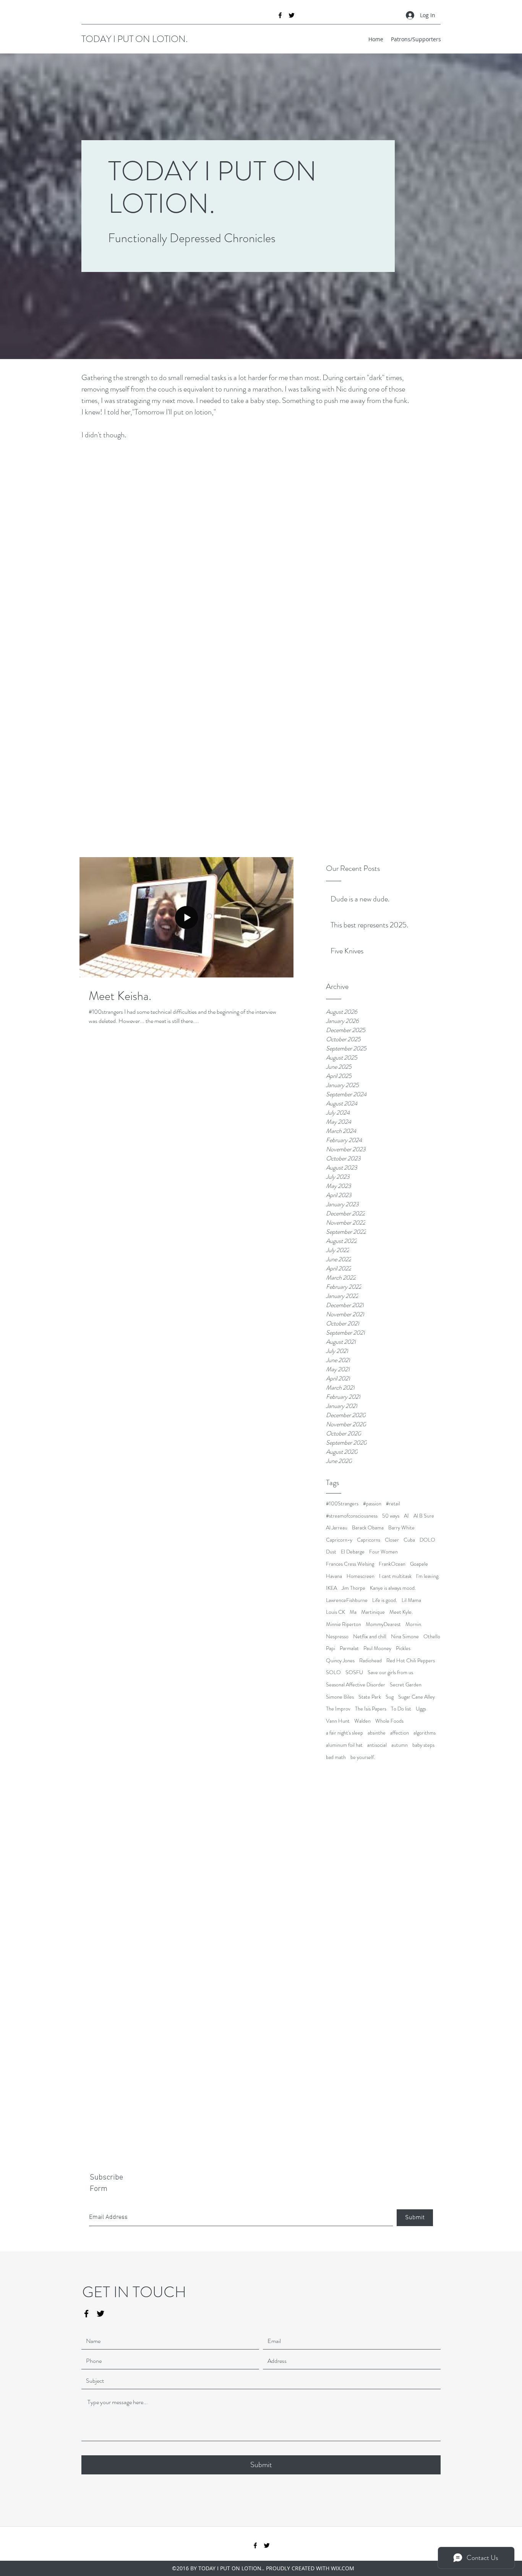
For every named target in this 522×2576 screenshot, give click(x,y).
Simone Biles (340, 1697)
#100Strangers (342, 1504)
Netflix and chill (370, 1637)
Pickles (403, 1648)
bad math (336, 1757)
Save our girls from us (390, 1672)
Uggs (421, 1709)
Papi (331, 1648)
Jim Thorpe (353, 1588)
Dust (331, 1552)
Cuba (409, 1540)
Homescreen (361, 1576)
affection (400, 1733)
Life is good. (385, 1600)
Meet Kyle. (401, 1612)
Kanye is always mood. (393, 1588)
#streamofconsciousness (352, 1516)
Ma (353, 1612)
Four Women (383, 1552)
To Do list (401, 1709)
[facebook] (280, 15)
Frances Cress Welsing (350, 1564)
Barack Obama (368, 1528)
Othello (432, 1637)
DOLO (427, 1540)
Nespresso (337, 1637)
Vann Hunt (338, 1721)
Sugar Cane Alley (417, 1697)
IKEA (332, 1588)
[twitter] (292, 15)
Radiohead (370, 1661)
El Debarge (353, 1552)
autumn (400, 1745)
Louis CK (336, 1612)
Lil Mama (411, 1600)
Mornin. (414, 1624)
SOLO (333, 1672)
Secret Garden (406, 1685)
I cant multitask (395, 1576)
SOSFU (354, 1672)
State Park (370, 1697)
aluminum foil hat (344, 1745)
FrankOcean (392, 1564)
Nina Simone (405, 1637)
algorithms (425, 1733)
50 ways (391, 1516)
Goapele (419, 1564)
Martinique (373, 1612)
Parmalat (349, 1648)
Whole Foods (389, 1721)
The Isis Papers (371, 1709)
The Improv (338, 1709)
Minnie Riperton (344, 1624)
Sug (390, 1697)
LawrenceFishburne (347, 1600)
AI (406, 1516)
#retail (393, 1504)
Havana (334, 1576)
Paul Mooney (377, 1648)
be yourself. (363, 1757)
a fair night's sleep (344, 1733)
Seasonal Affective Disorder (356, 1685)
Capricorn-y (339, 1540)
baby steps (423, 1745)
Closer (392, 1540)
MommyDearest (383, 1624)
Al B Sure (424, 1516)
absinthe (377, 1733)
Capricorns (369, 1540)
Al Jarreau (337, 1528)
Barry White (401, 1528)
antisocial (377, 1745)
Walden (362, 1721)
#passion (372, 1504)
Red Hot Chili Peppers (411, 1661)
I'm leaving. (428, 1576)
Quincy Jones (340, 1661)
